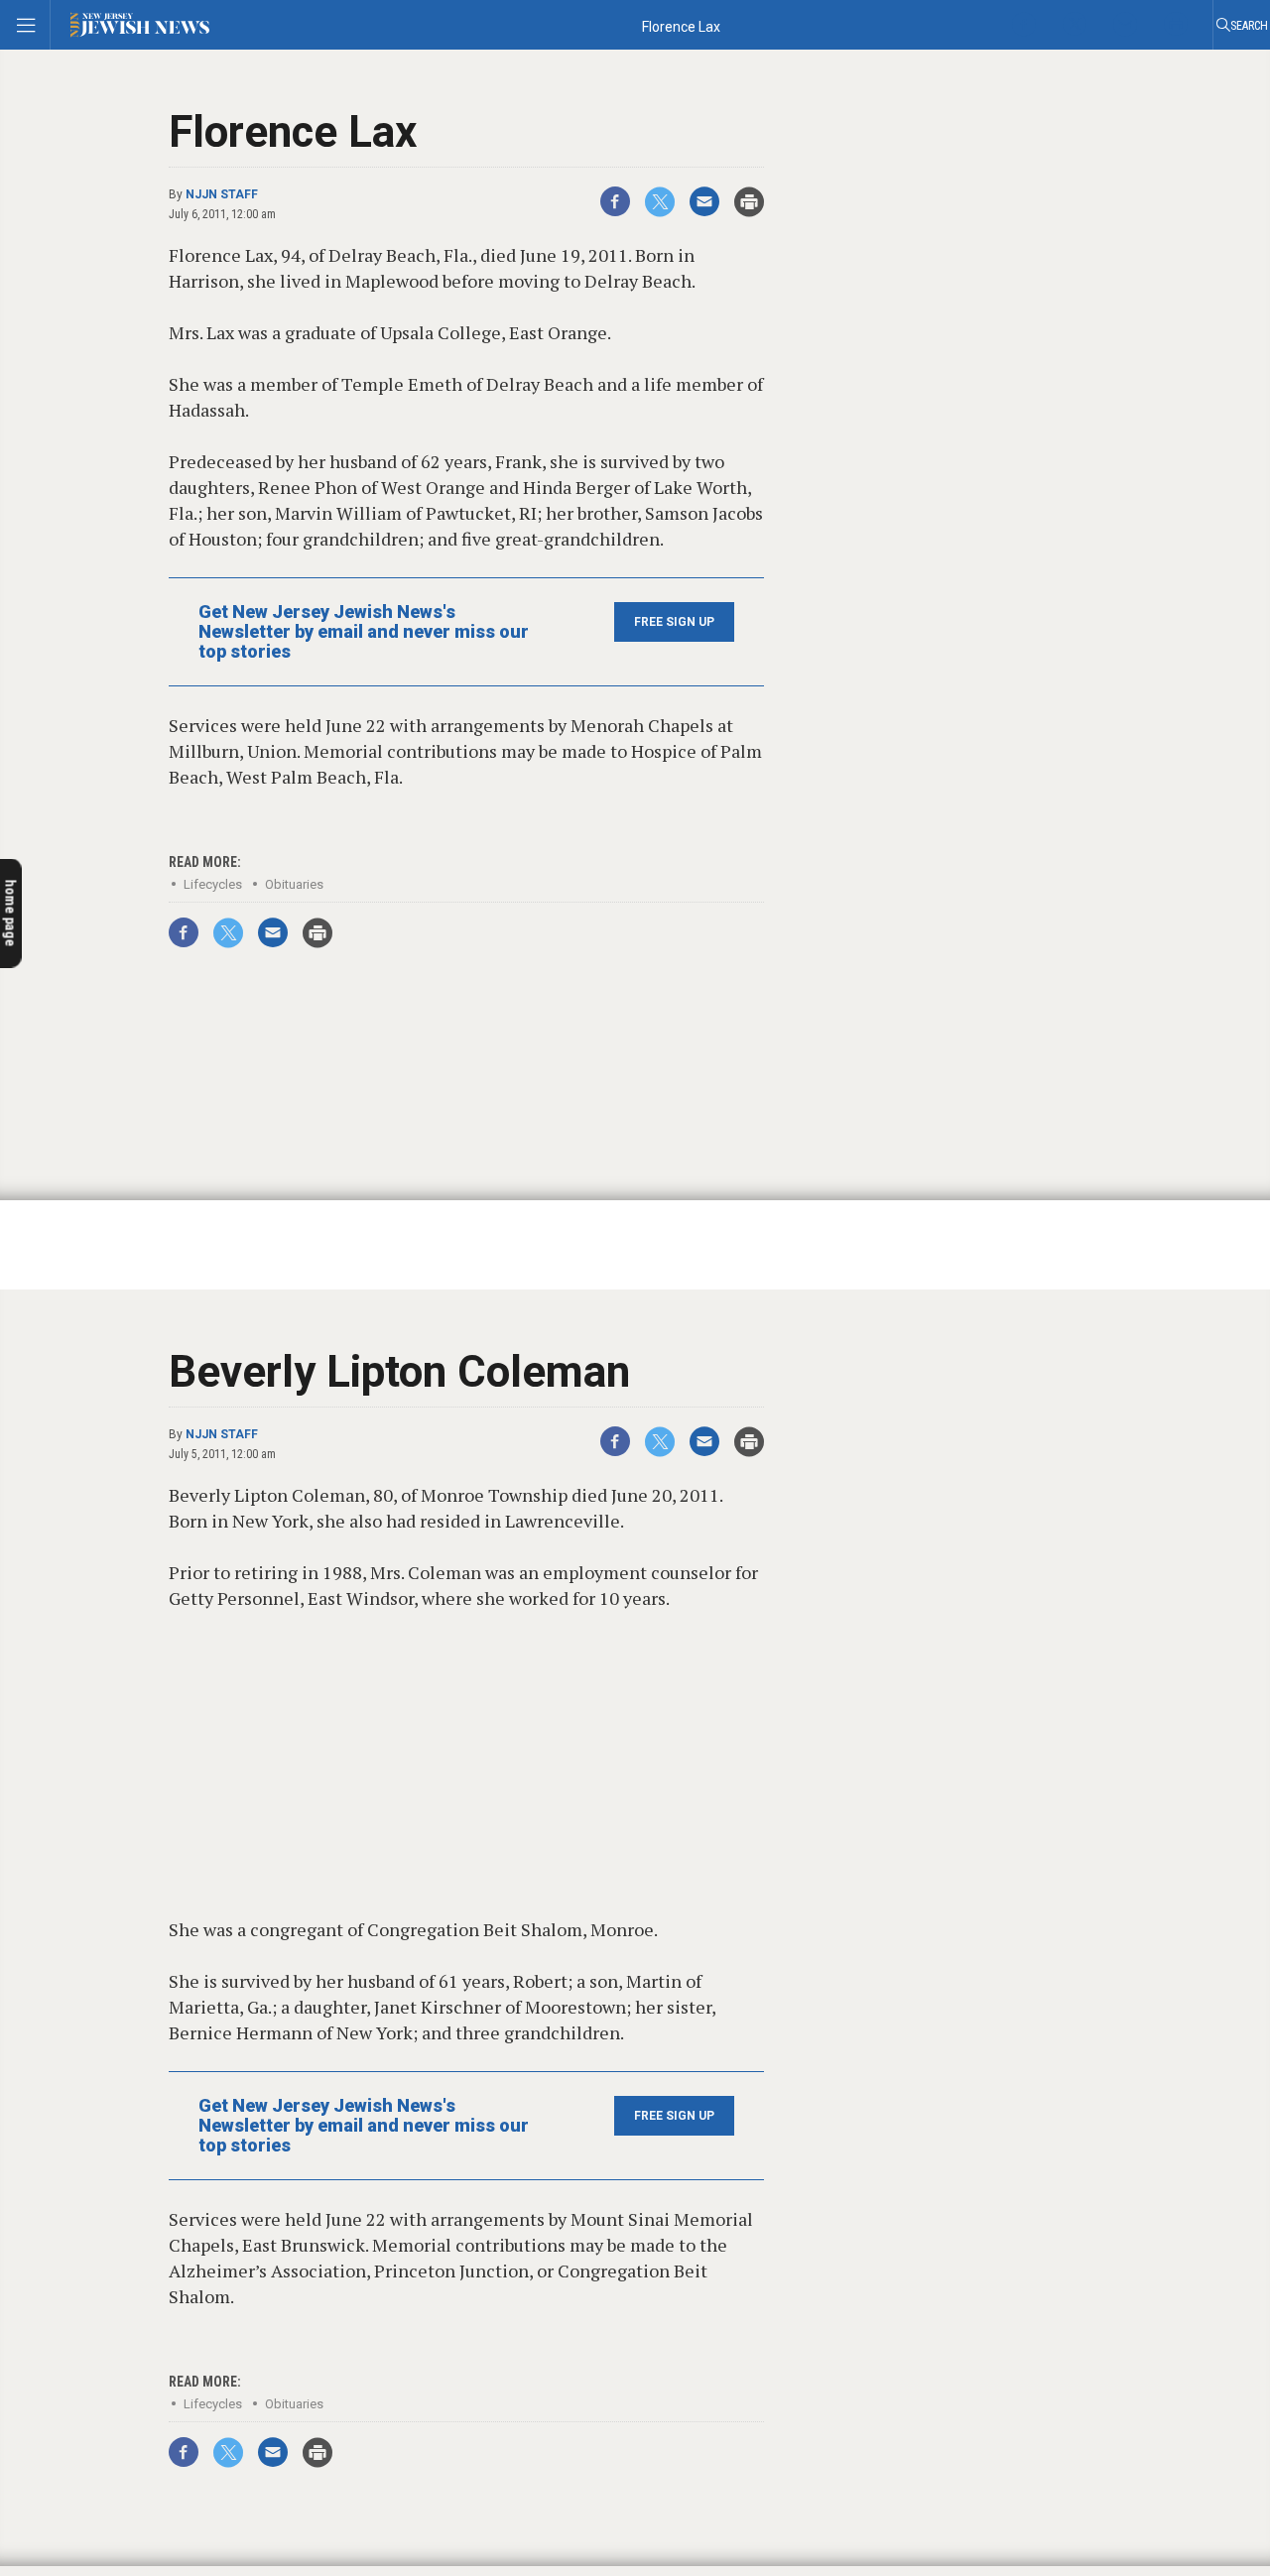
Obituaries (294, 884)
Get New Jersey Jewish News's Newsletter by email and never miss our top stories (364, 632)
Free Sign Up (674, 622)
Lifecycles (213, 884)
